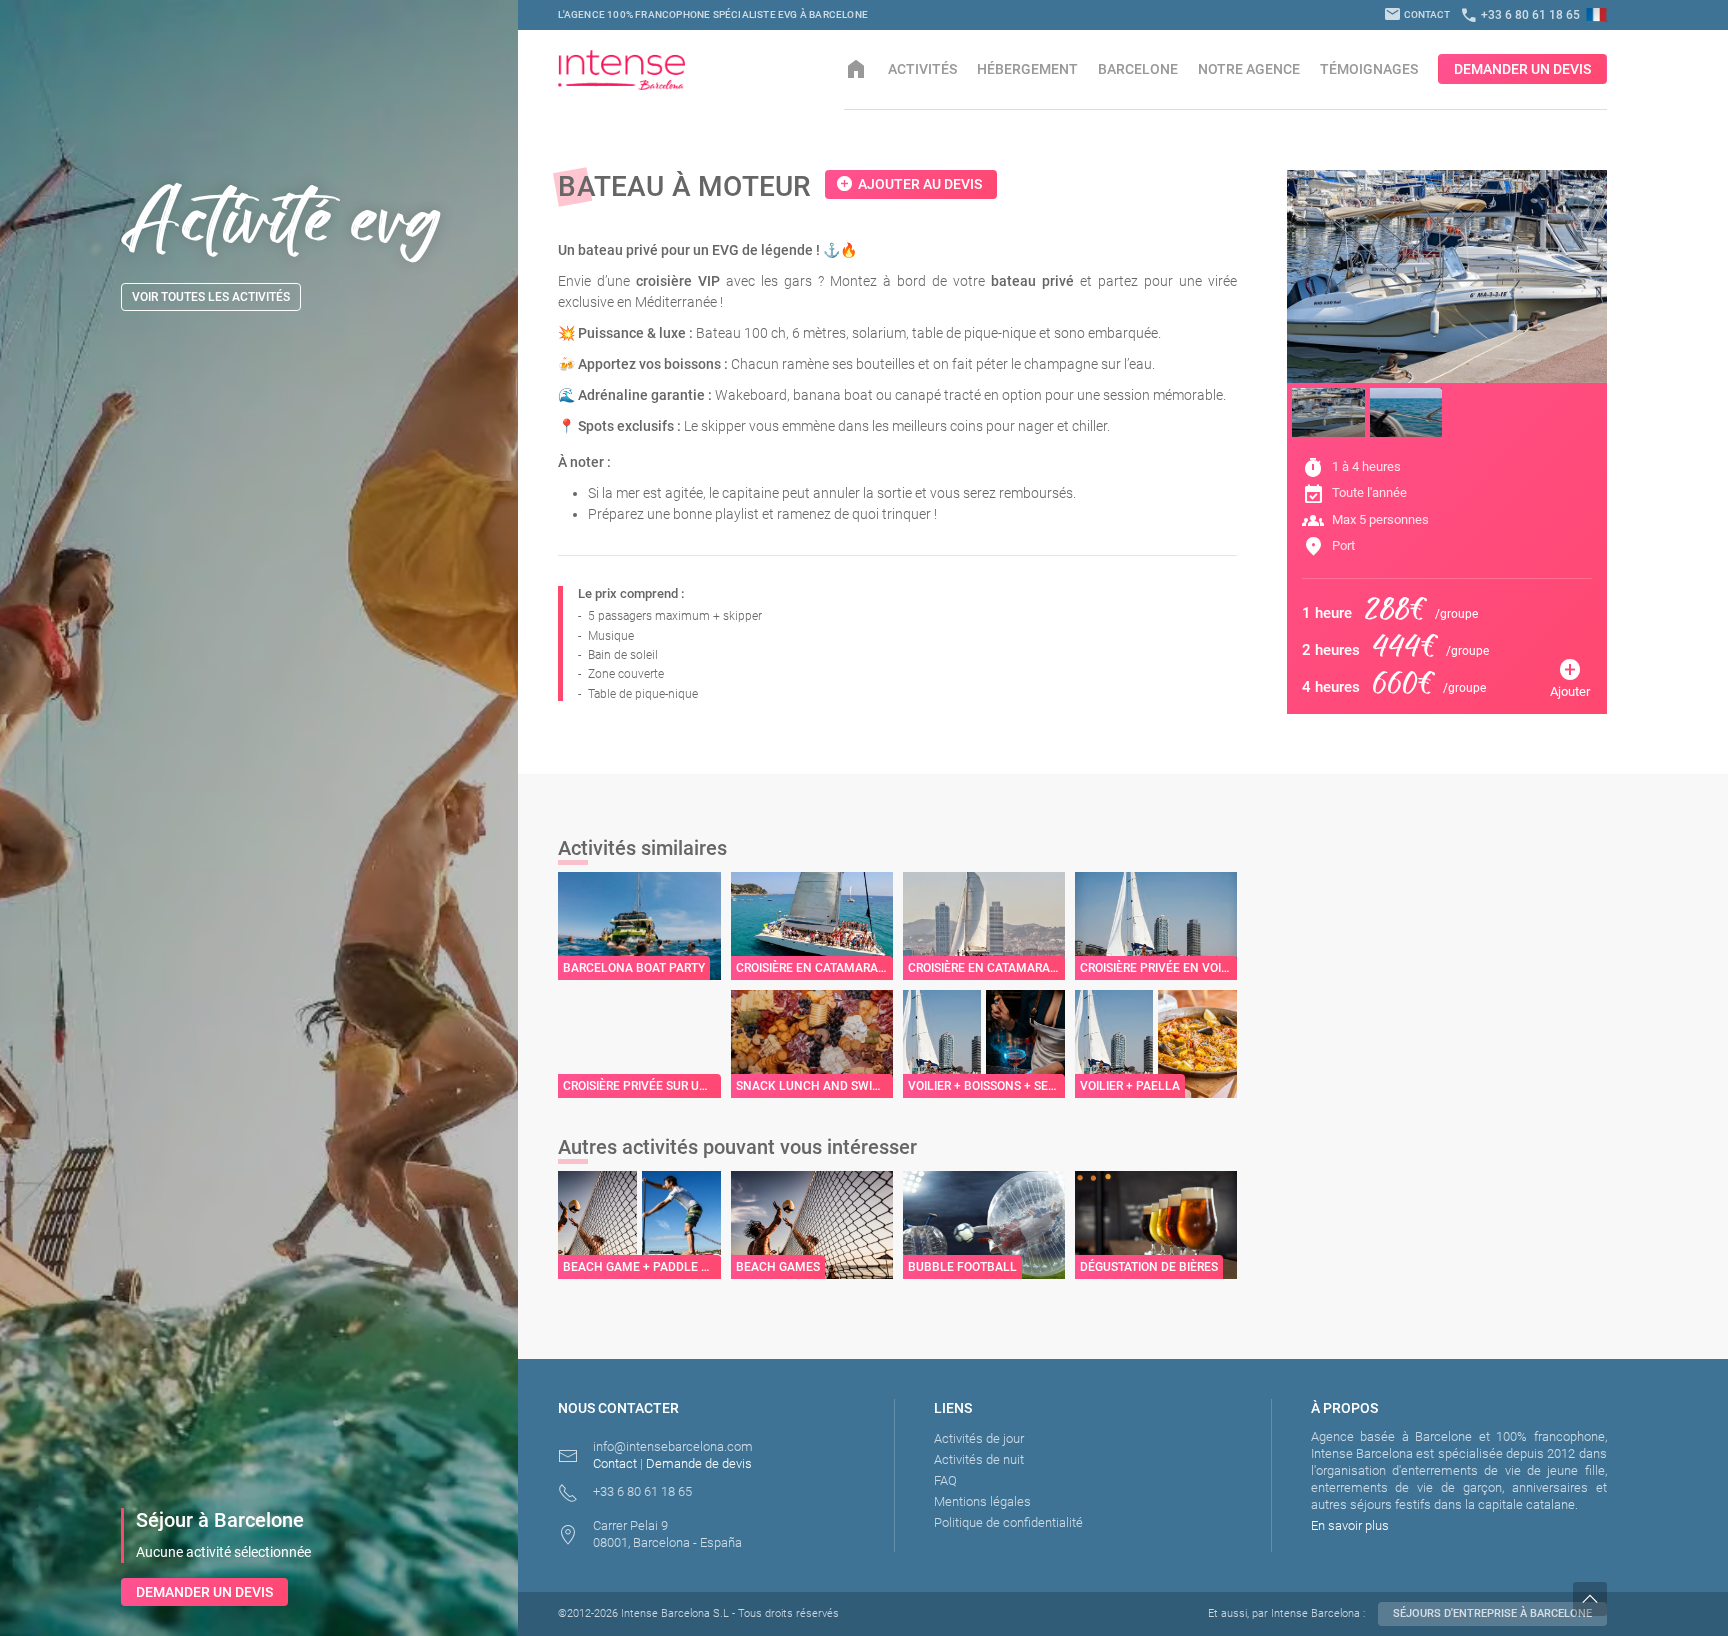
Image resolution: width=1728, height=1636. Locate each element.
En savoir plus (1350, 1525)
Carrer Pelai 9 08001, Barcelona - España (667, 1534)
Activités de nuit (979, 1459)
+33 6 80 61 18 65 (1520, 15)
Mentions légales (982, 1501)
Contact (1417, 14)
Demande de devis (699, 1463)
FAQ (945, 1480)
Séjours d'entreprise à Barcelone (1492, 1613)
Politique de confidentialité (1008, 1522)
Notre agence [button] (1249, 69)
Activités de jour (979, 1438)
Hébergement (1027, 69)
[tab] (1328, 412)
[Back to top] (1650, 1599)
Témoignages (1369, 69)
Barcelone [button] (1138, 69)
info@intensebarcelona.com (673, 1446)
